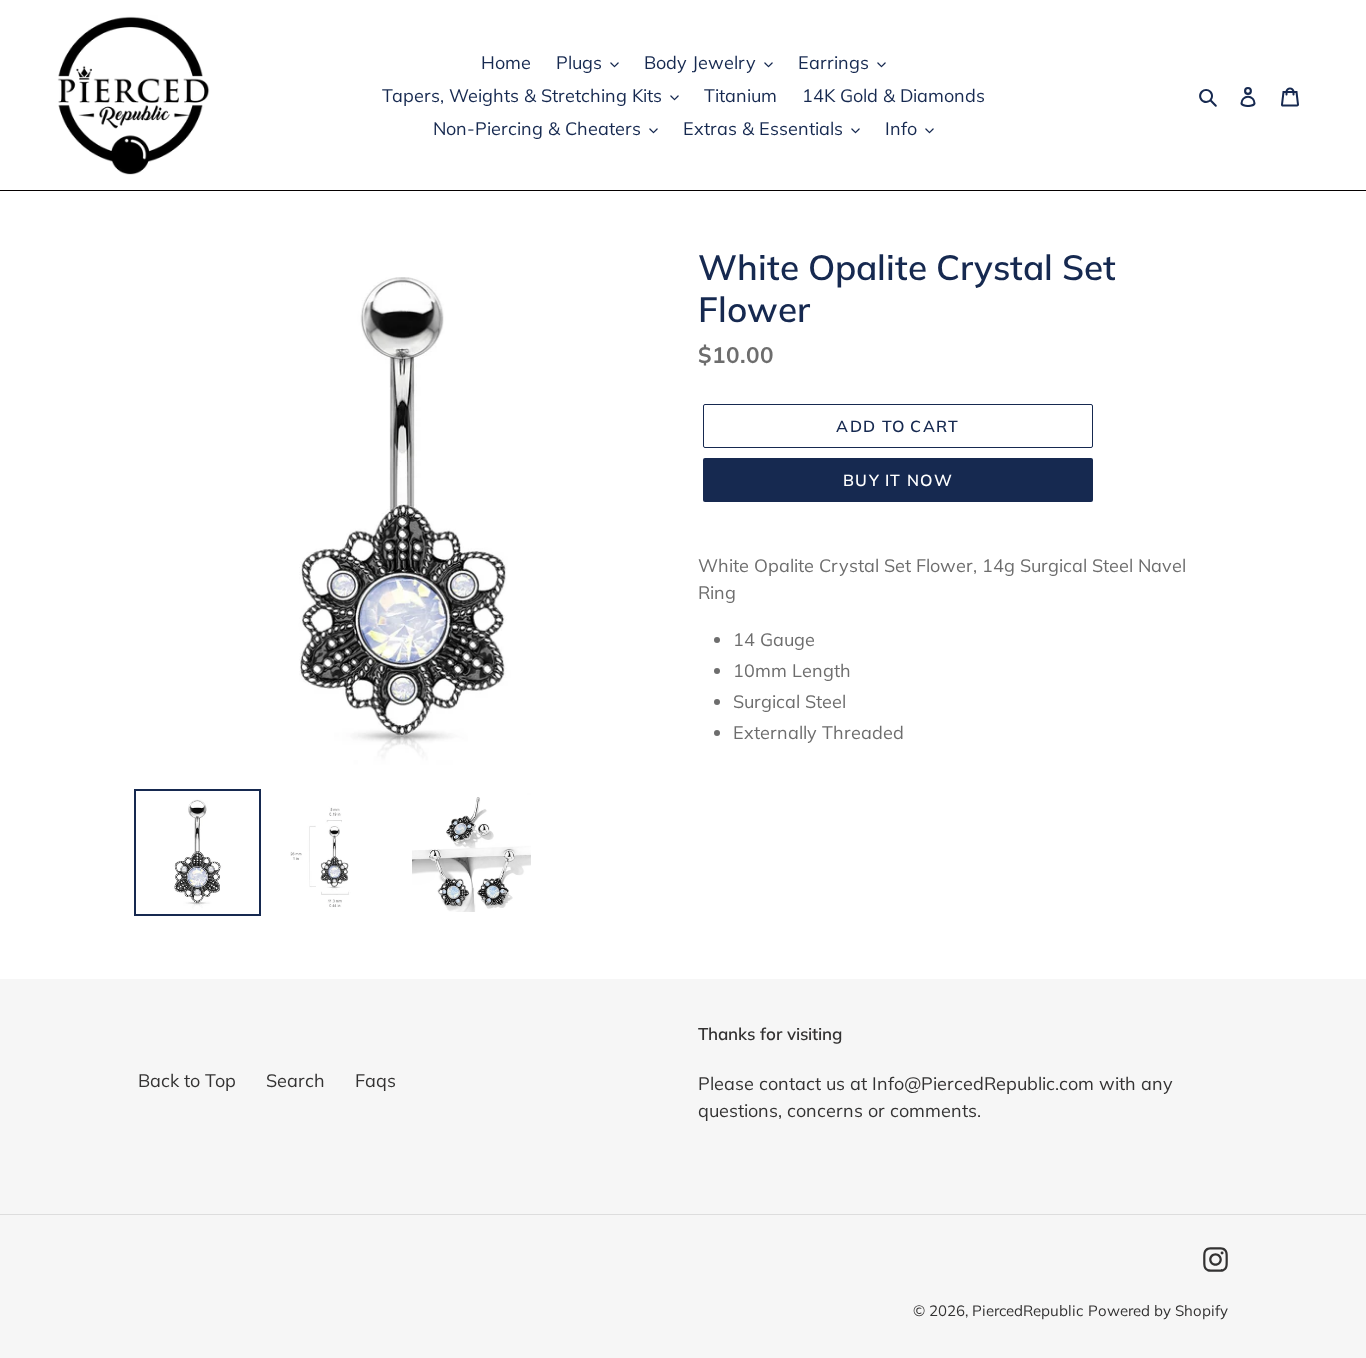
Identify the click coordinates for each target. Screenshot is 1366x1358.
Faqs (375, 1080)
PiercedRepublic (1027, 1310)
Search (295, 1080)
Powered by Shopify (1158, 1310)
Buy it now (898, 480)
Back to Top (187, 1080)
